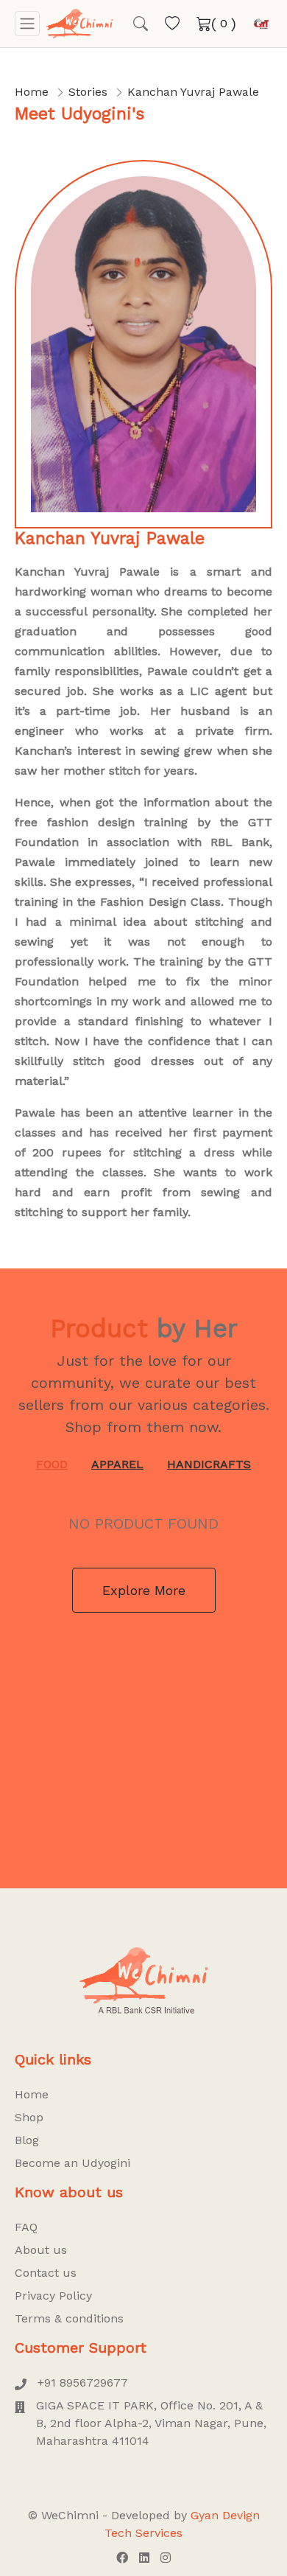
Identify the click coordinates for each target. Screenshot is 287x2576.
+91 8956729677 (83, 2383)
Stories (88, 92)
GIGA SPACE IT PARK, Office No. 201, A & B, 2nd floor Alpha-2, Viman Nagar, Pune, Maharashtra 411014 (151, 2423)
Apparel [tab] (117, 1464)
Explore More (144, 1590)
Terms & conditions (69, 2318)
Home (32, 92)
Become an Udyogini (72, 2163)
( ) (224, 24)
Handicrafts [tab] (209, 1464)
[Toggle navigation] (27, 24)
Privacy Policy (53, 2296)
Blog (27, 2140)
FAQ (26, 2227)
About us (41, 2250)
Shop (29, 2117)
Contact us (46, 2273)
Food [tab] (52, 1464)
